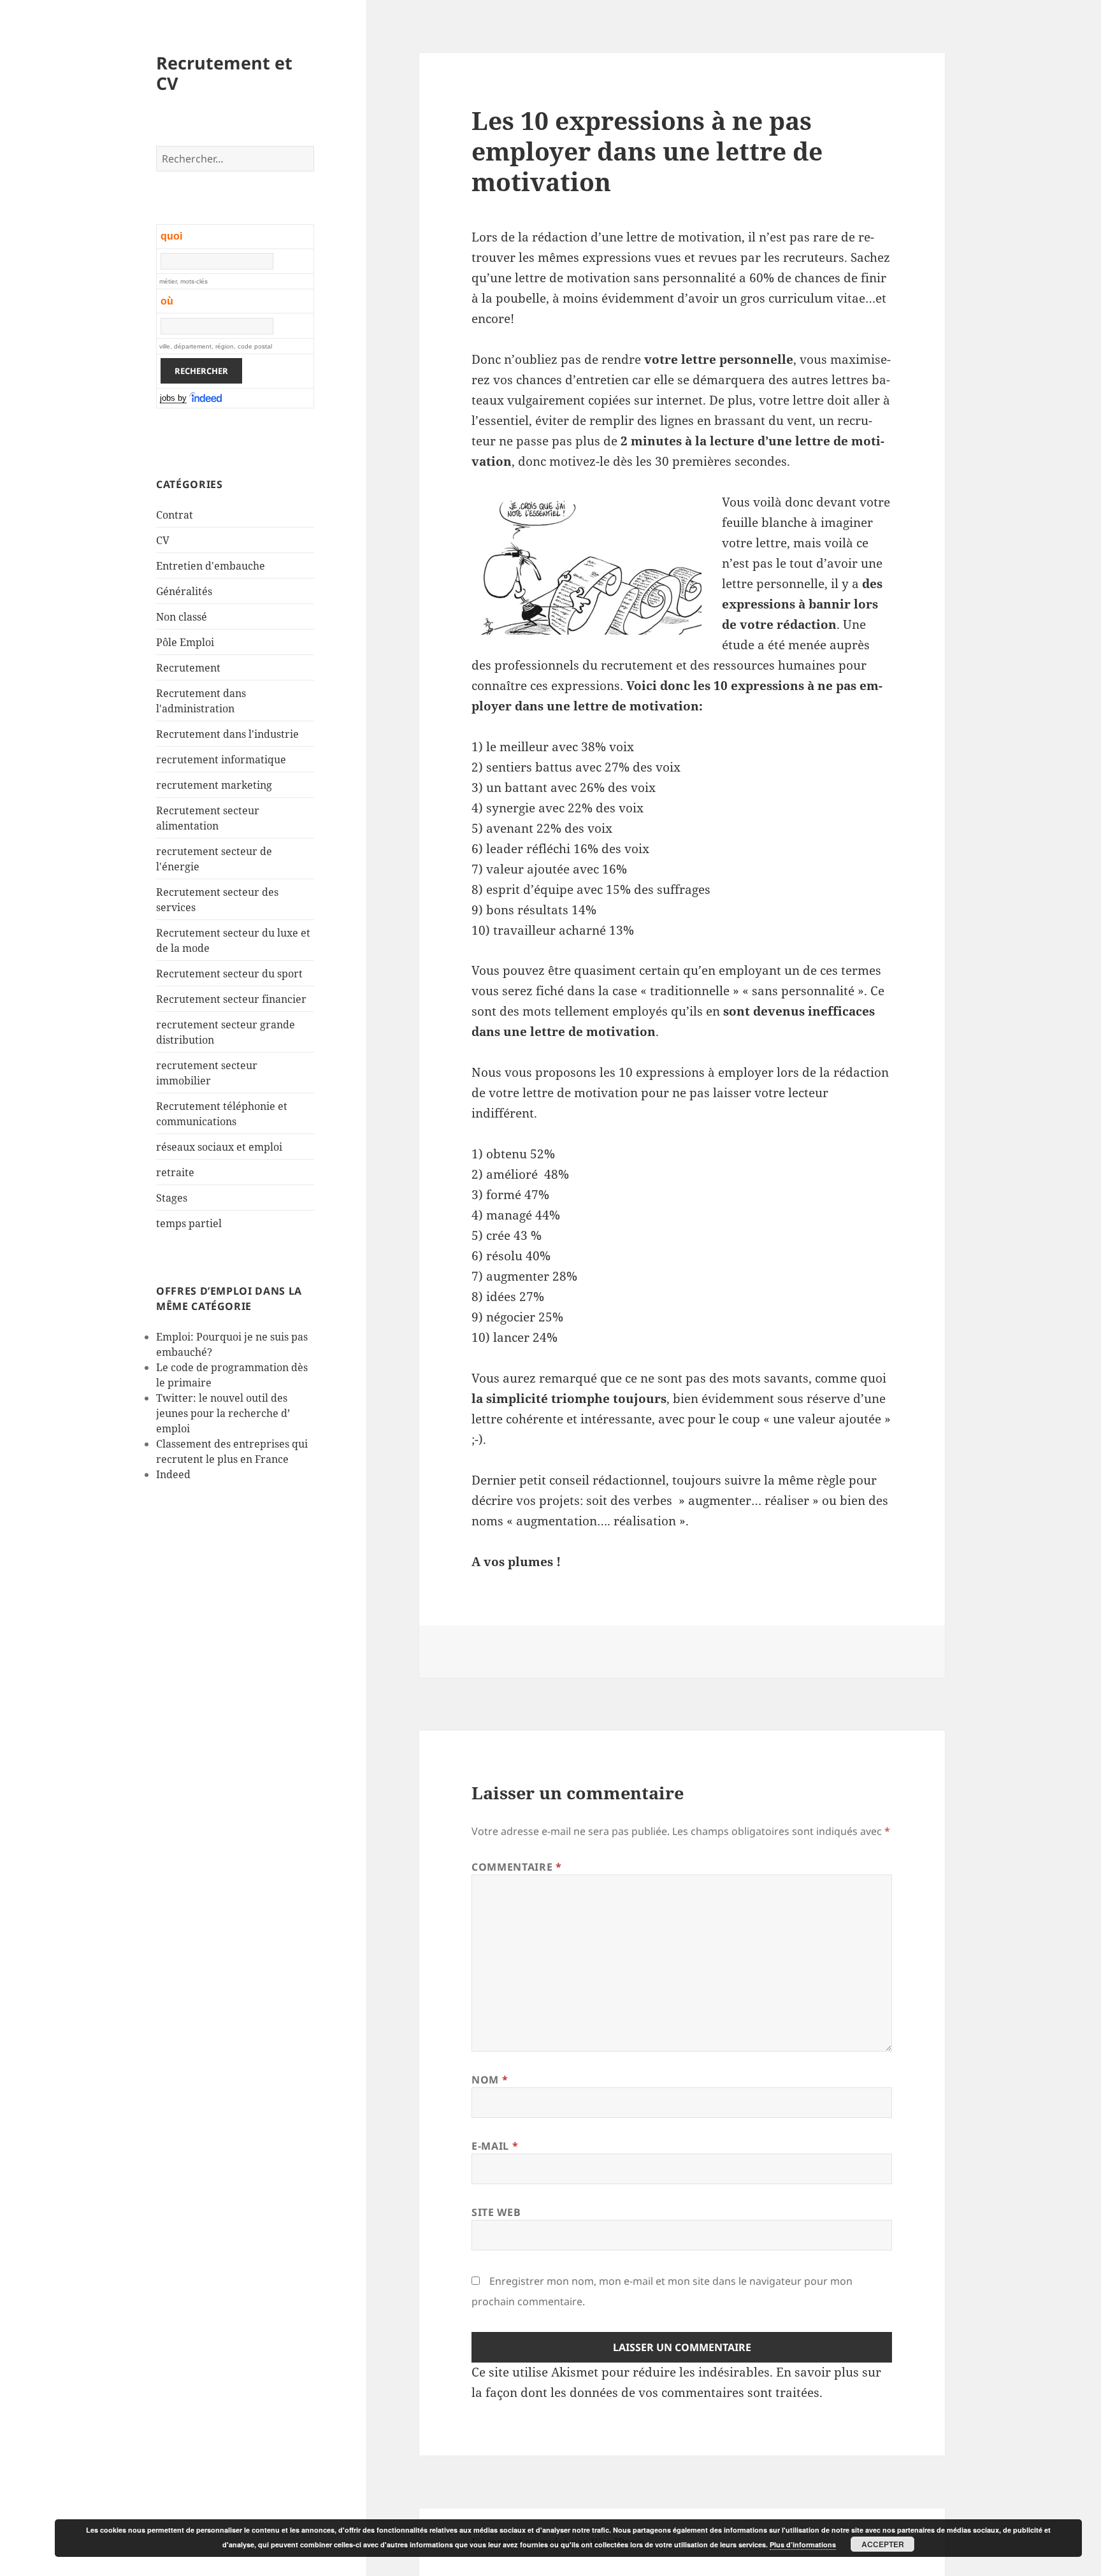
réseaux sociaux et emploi (219, 1147)
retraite (175, 1172)
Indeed (173, 1474)
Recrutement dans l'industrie (227, 734)
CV (163, 540)
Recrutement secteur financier (231, 999)
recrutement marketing (214, 785)
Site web (496, 2212)
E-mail (495, 2146)
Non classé (182, 617)
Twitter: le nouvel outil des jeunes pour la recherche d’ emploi (223, 1413)
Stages (172, 1198)
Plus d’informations (803, 2544)
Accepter (883, 2544)
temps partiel (189, 1223)
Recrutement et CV (224, 73)
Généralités (184, 591)
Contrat (175, 515)
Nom (490, 2080)
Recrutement (188, 668)
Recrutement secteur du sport (229, 974)
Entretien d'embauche (211, 566)
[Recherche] (206, 398)
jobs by (173, 398)
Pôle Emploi (185, 642)
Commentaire (516, 1867)
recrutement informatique (221, 759)
